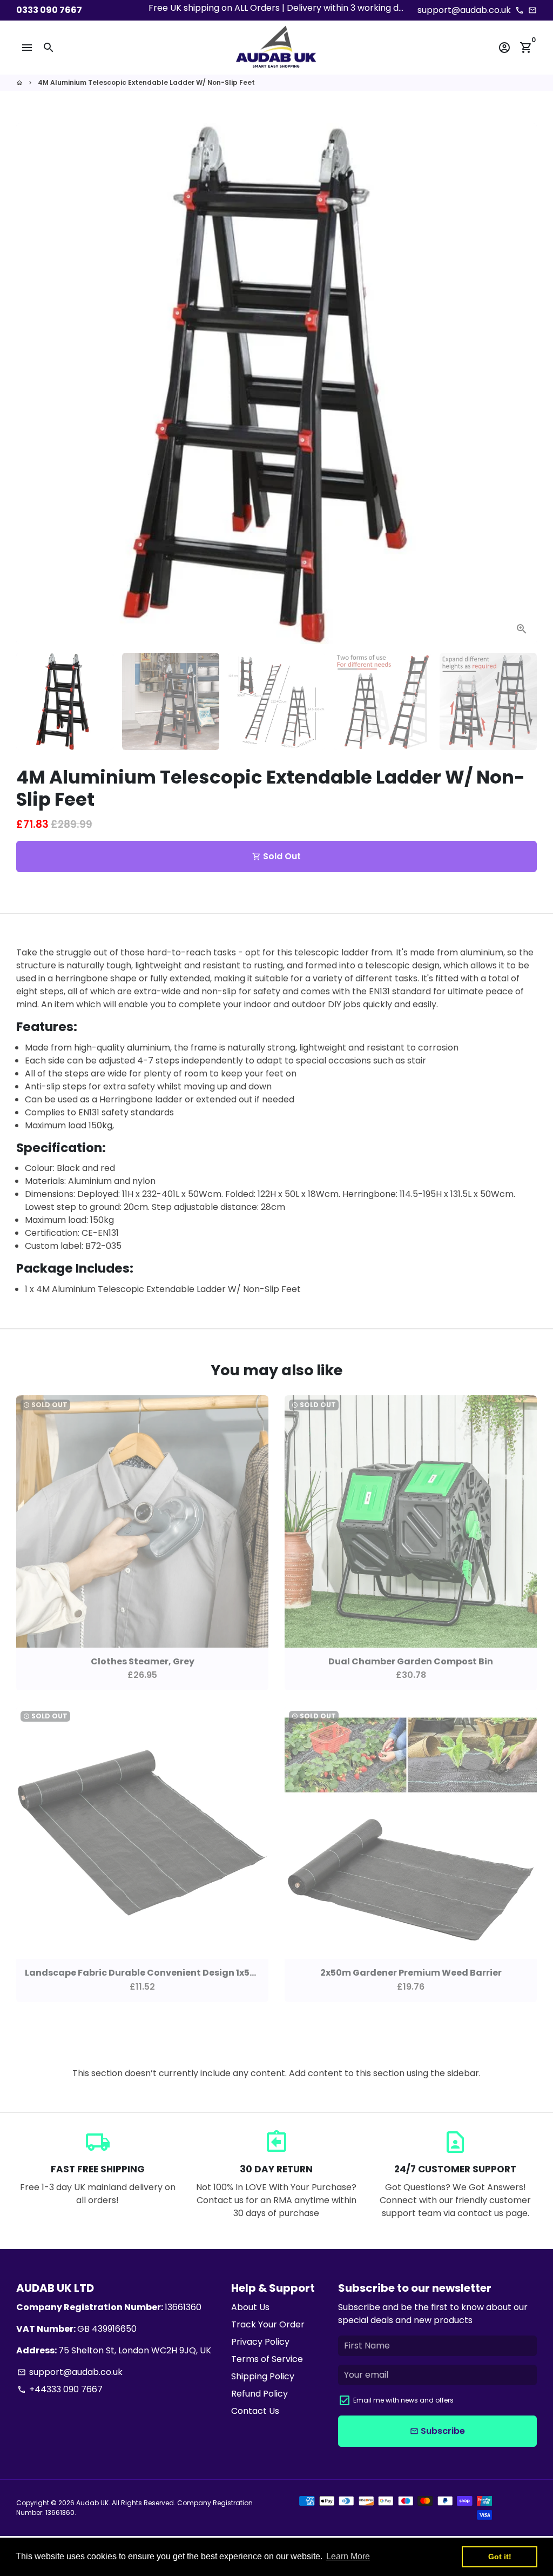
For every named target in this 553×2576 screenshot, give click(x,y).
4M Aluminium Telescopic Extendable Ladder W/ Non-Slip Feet (146, 82)
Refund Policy (259, 2394)
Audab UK (92, 2503)
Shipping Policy (263, 2376)
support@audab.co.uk (70, 2372)
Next (522, 384)
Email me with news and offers (403, 2400)
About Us (250, 2307)
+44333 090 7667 (60, 2389)
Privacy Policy (260, 2342)
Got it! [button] (500, 2557)
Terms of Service (267, 2359)
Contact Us (255, 2411)
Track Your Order (268, 2324)
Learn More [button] (348, 2556)
